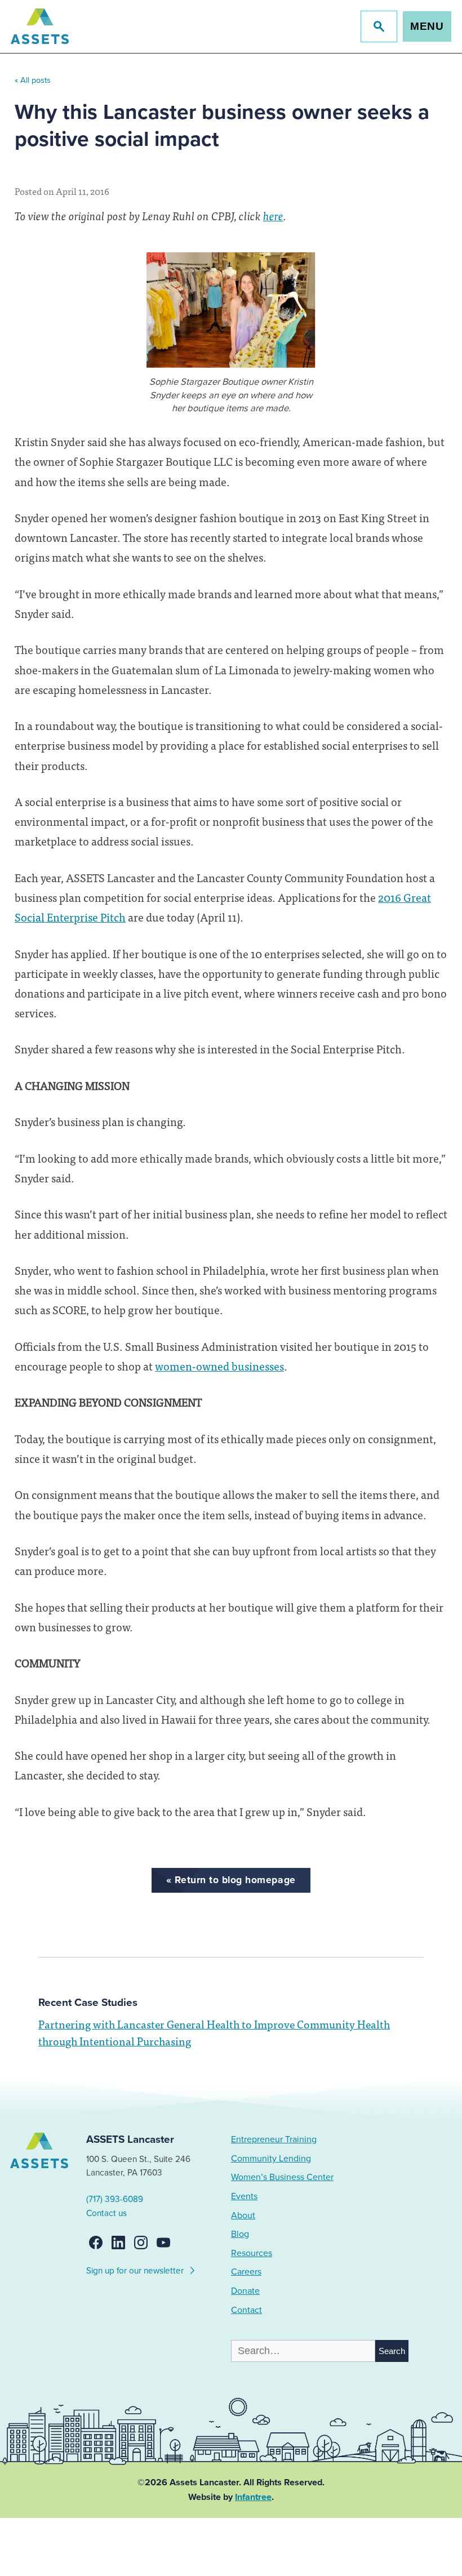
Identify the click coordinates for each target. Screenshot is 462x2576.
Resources (252, 2253)
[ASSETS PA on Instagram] (141, 2243)
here (273, 215)
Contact (246, 2310)
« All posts (33, 80)
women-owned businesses (219, 1366)
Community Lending (271, 2159)
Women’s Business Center (282, 2177)
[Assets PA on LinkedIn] (118, 2243)
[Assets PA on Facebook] (96, 2243)
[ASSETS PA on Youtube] (163, 2243)
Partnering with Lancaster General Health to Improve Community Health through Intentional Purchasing (214, 2032)
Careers (246, 2272)
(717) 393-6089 (115, 2199)
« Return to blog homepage (231, 1880)
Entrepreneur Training (274, 2139)
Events (244, 2196)
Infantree (253, 2497)
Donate (245, 2291)
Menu (427, 26)
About (243, 2215)
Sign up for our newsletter (136, 2271)
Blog (240, 2234)
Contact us (106, 2213)
